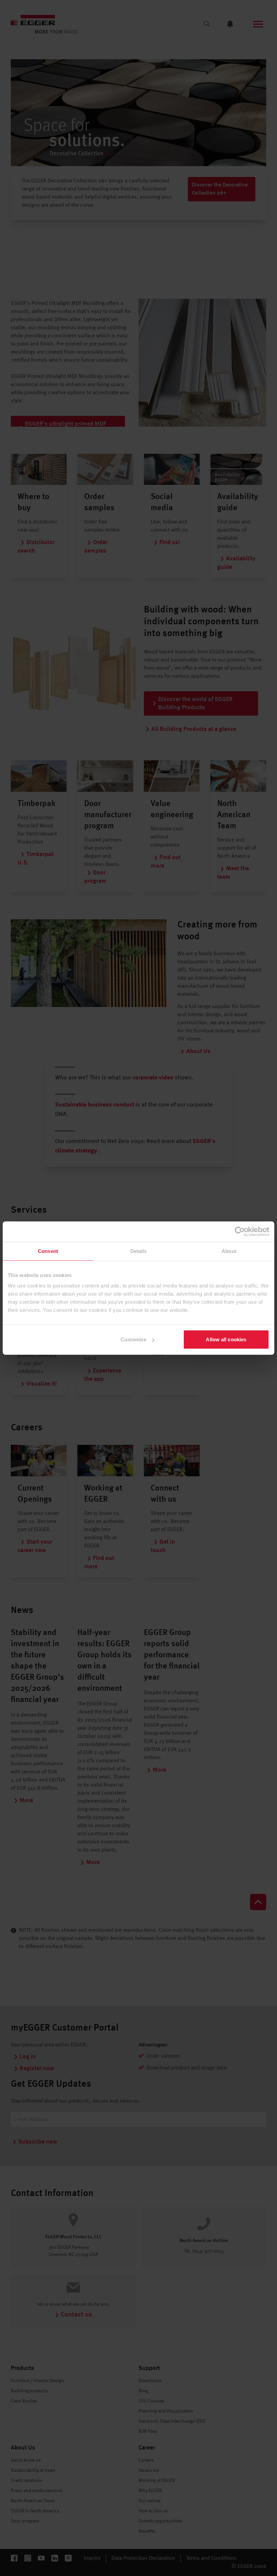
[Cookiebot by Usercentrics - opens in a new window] (240, 1231)
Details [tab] (139, 1251)
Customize (133, 1339)
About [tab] (229, 1251)
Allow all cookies (226, 1339)
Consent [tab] (48, 1251)
